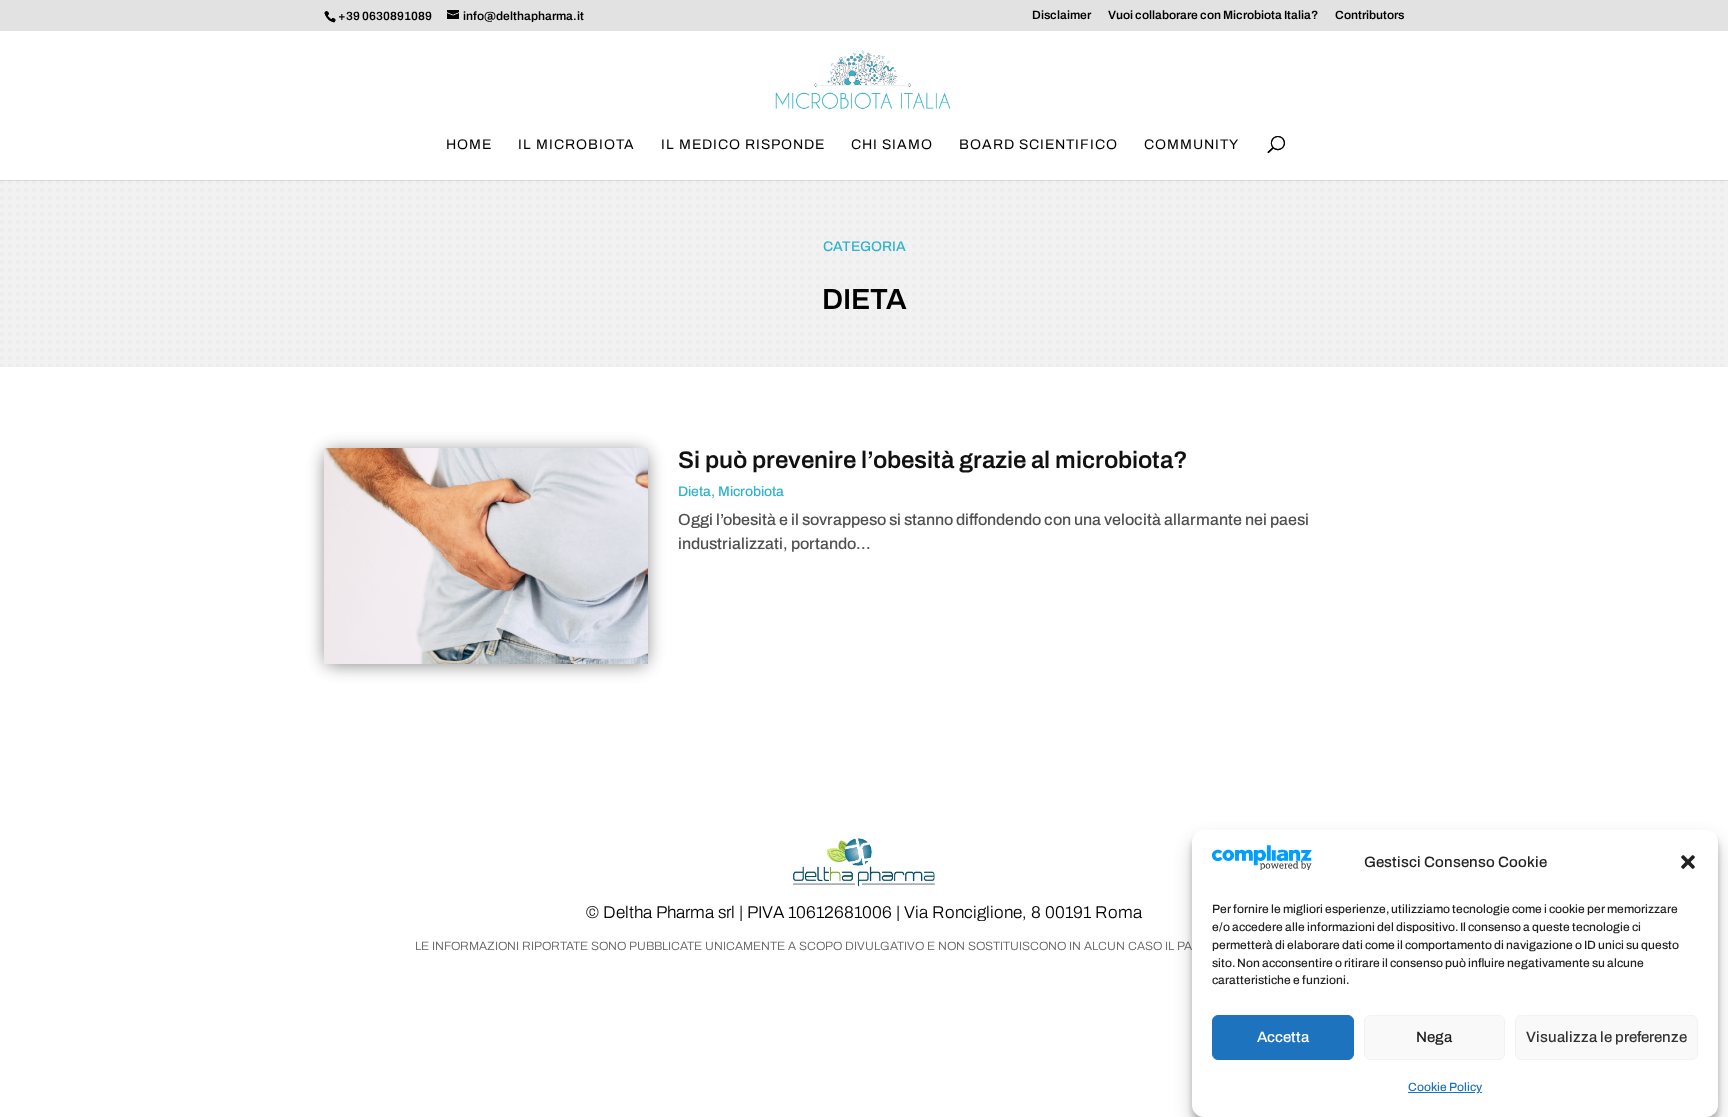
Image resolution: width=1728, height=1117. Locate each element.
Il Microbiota (576, 145)
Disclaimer (1061, 15)
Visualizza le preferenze (1606, 1037)
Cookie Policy (1445, 1087)
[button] (1688, 862)
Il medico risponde (743, 145)
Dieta (694, 491)
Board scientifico (1038, 145)
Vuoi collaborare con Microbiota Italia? (1213, 15)
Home (469, 145)
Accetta (1283, 1037)
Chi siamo (892, 145)
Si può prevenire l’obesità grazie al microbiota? (933, 460)
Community (1191, 145)
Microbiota (751, 491)
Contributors (1369, 15)
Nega (1434, 1037)
